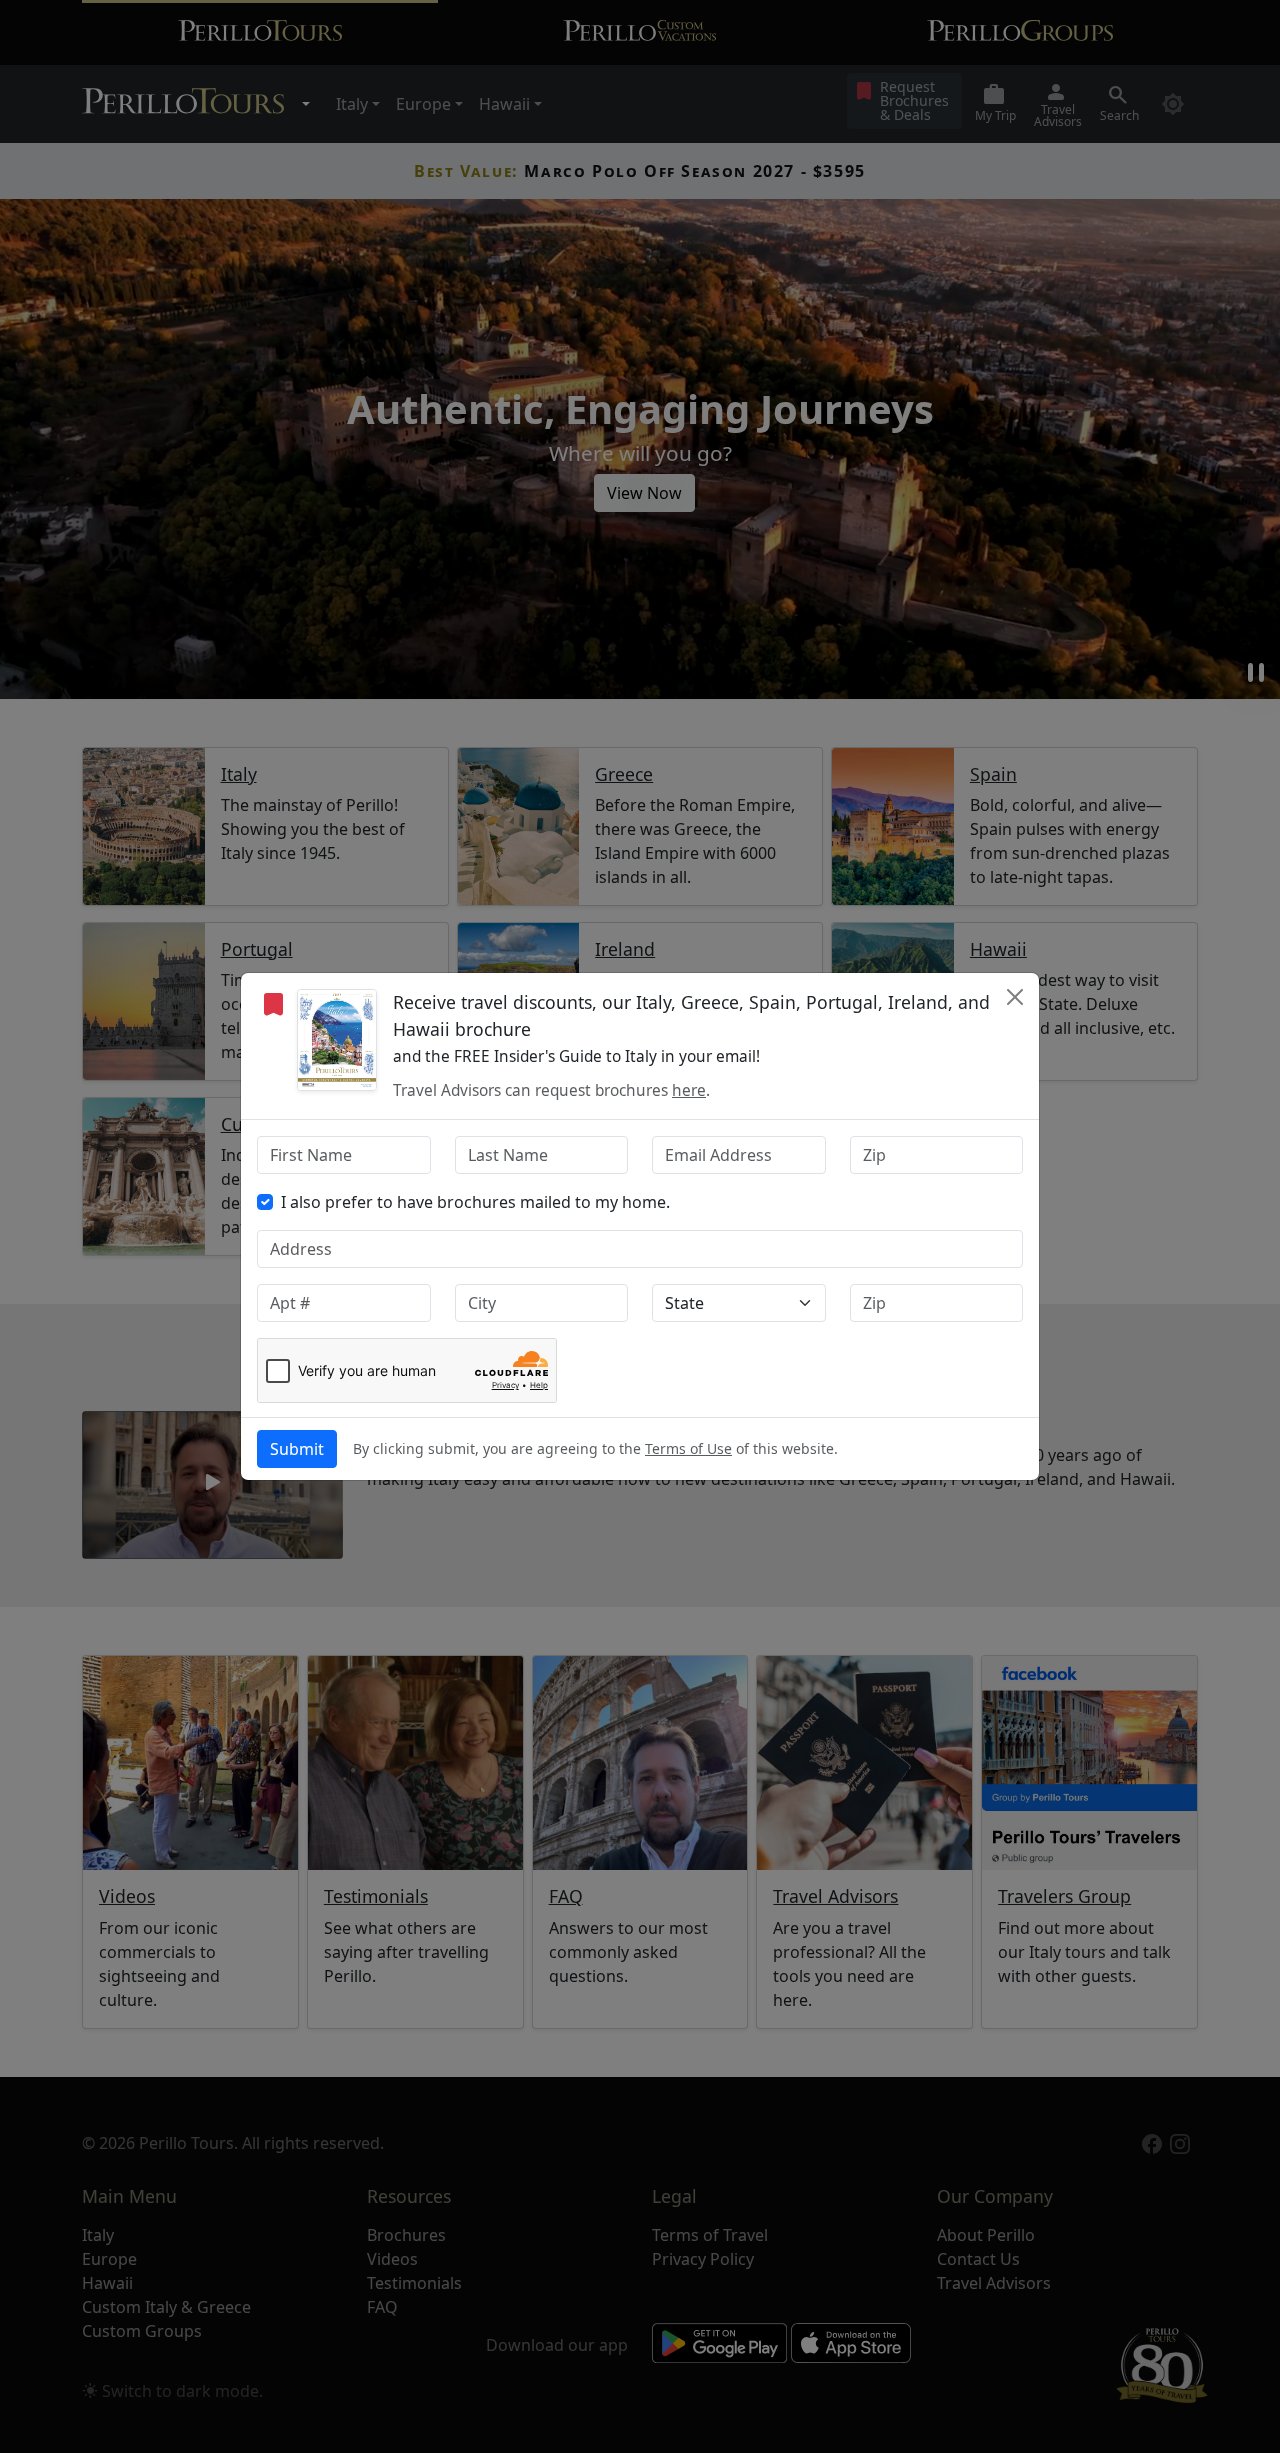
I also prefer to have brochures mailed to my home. (475, 1202)
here (689, 1090)
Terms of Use (688, 1448)
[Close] (1015, 997)
